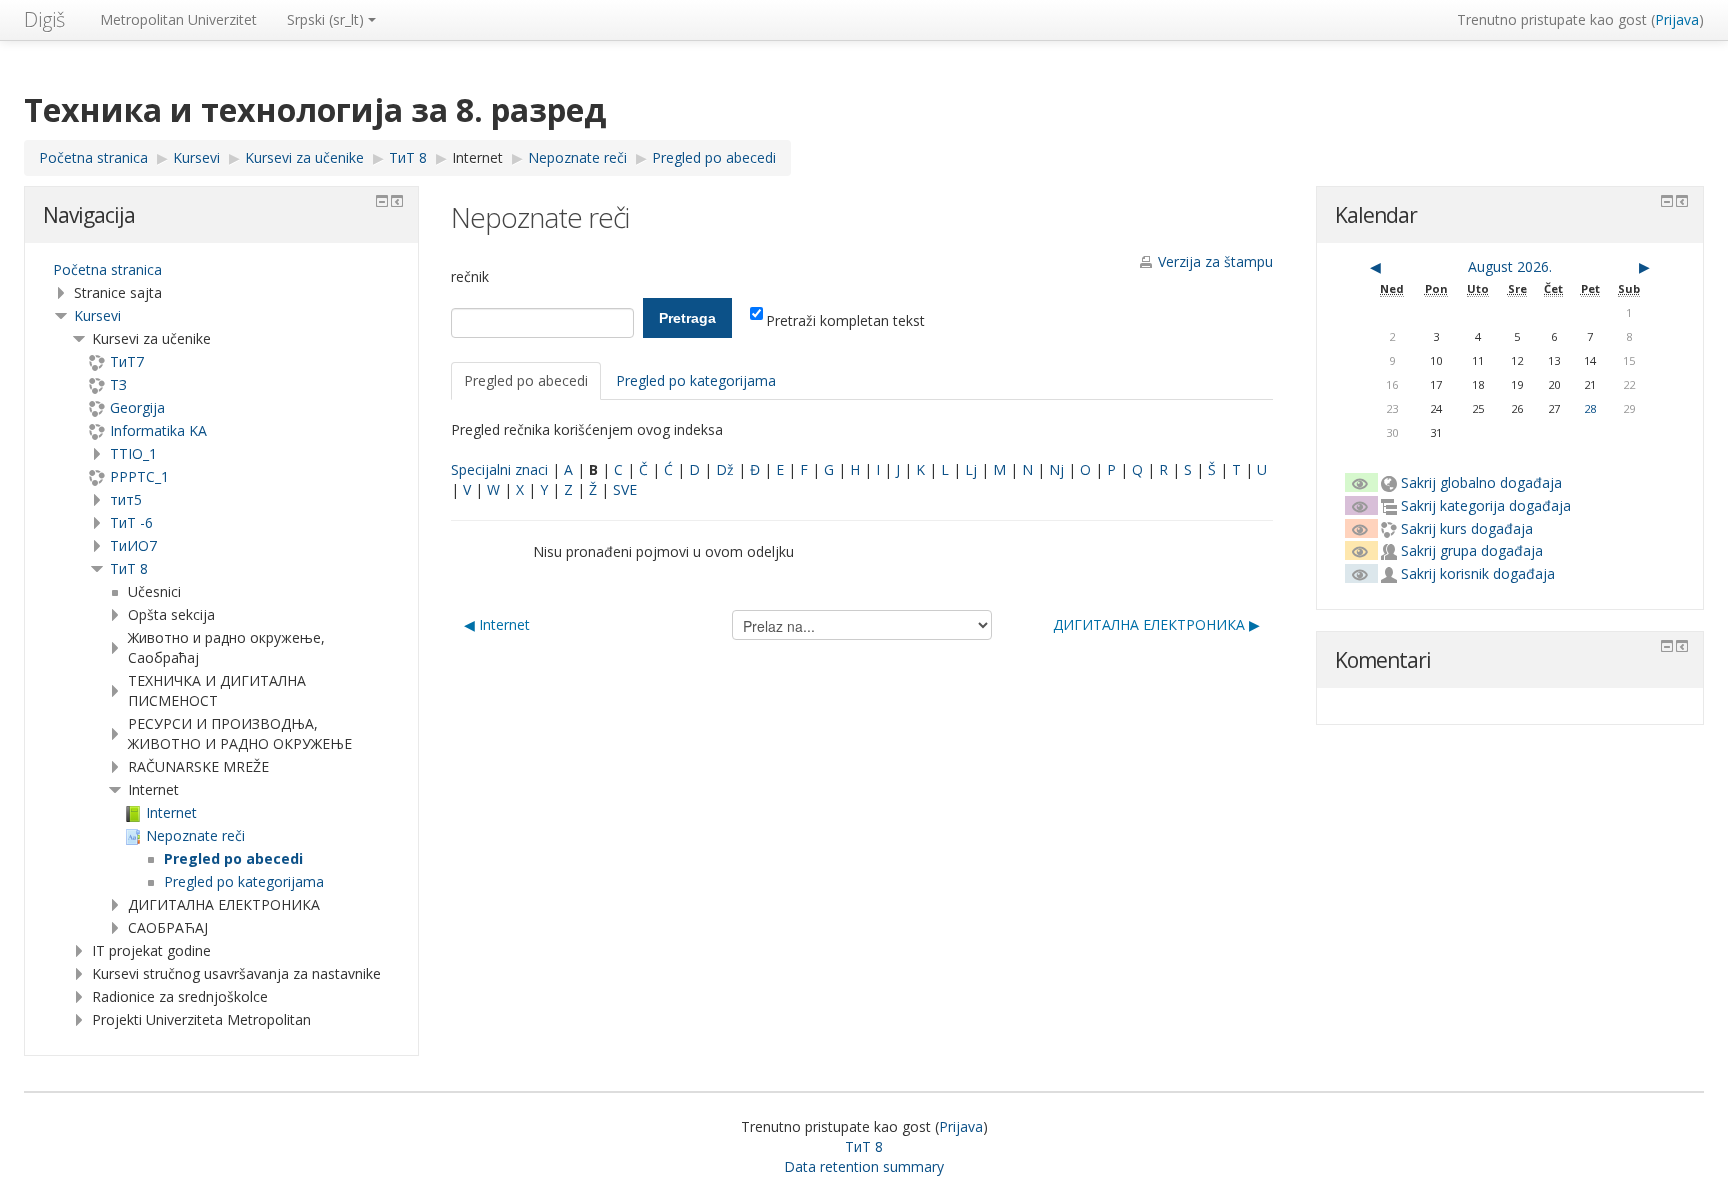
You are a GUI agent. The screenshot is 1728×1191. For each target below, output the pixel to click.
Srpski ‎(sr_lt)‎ (325, 19)
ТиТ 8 (129, 568)
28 (1590, 408)
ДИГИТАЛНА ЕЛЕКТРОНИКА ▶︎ (1156, 624)
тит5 (126, 499)
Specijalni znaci (499, 469)
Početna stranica (107, 269)
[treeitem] (221, 270)
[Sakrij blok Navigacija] (382, 201)
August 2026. (1510, 266)
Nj (1056, 469)
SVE (625, 489)
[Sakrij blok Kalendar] (1667, 201)
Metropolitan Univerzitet (178, 19)
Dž (725, 469)
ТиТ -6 (131, 522)
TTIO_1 (133, 453)
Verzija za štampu (1215, 261)
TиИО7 (133, 545)
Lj (971, 469)
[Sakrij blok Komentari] (1667, 646)
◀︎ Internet (497, 624)
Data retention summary (864, 1166)
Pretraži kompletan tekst (845, 320)
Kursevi (97, 315)
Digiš (44, 19)
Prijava (1677, 19)
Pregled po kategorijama (696, 380)
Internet (477, 157)
